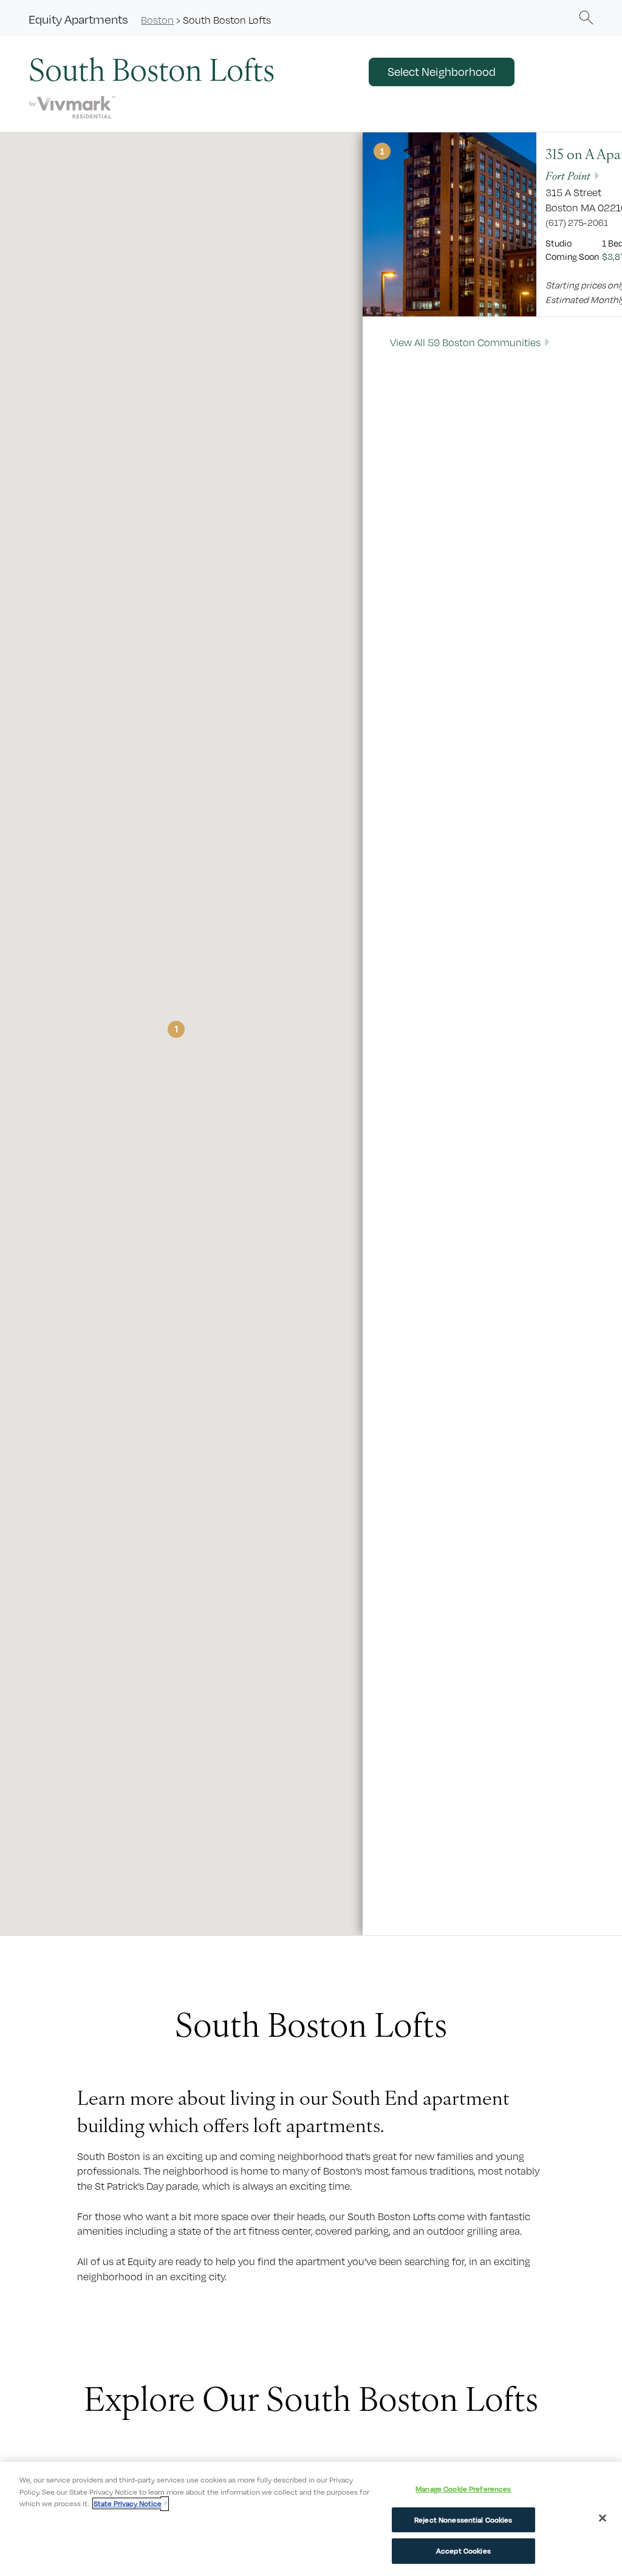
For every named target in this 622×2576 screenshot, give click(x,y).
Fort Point (568, 175)
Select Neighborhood (442, 72)
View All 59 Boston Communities (465, 342)
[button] (586, 17)
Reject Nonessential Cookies (463, 2520)
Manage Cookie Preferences (463, 2489)
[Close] (603, 2518)
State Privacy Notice (128, 2503)
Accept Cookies (463, 2551)
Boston (157, 20)
